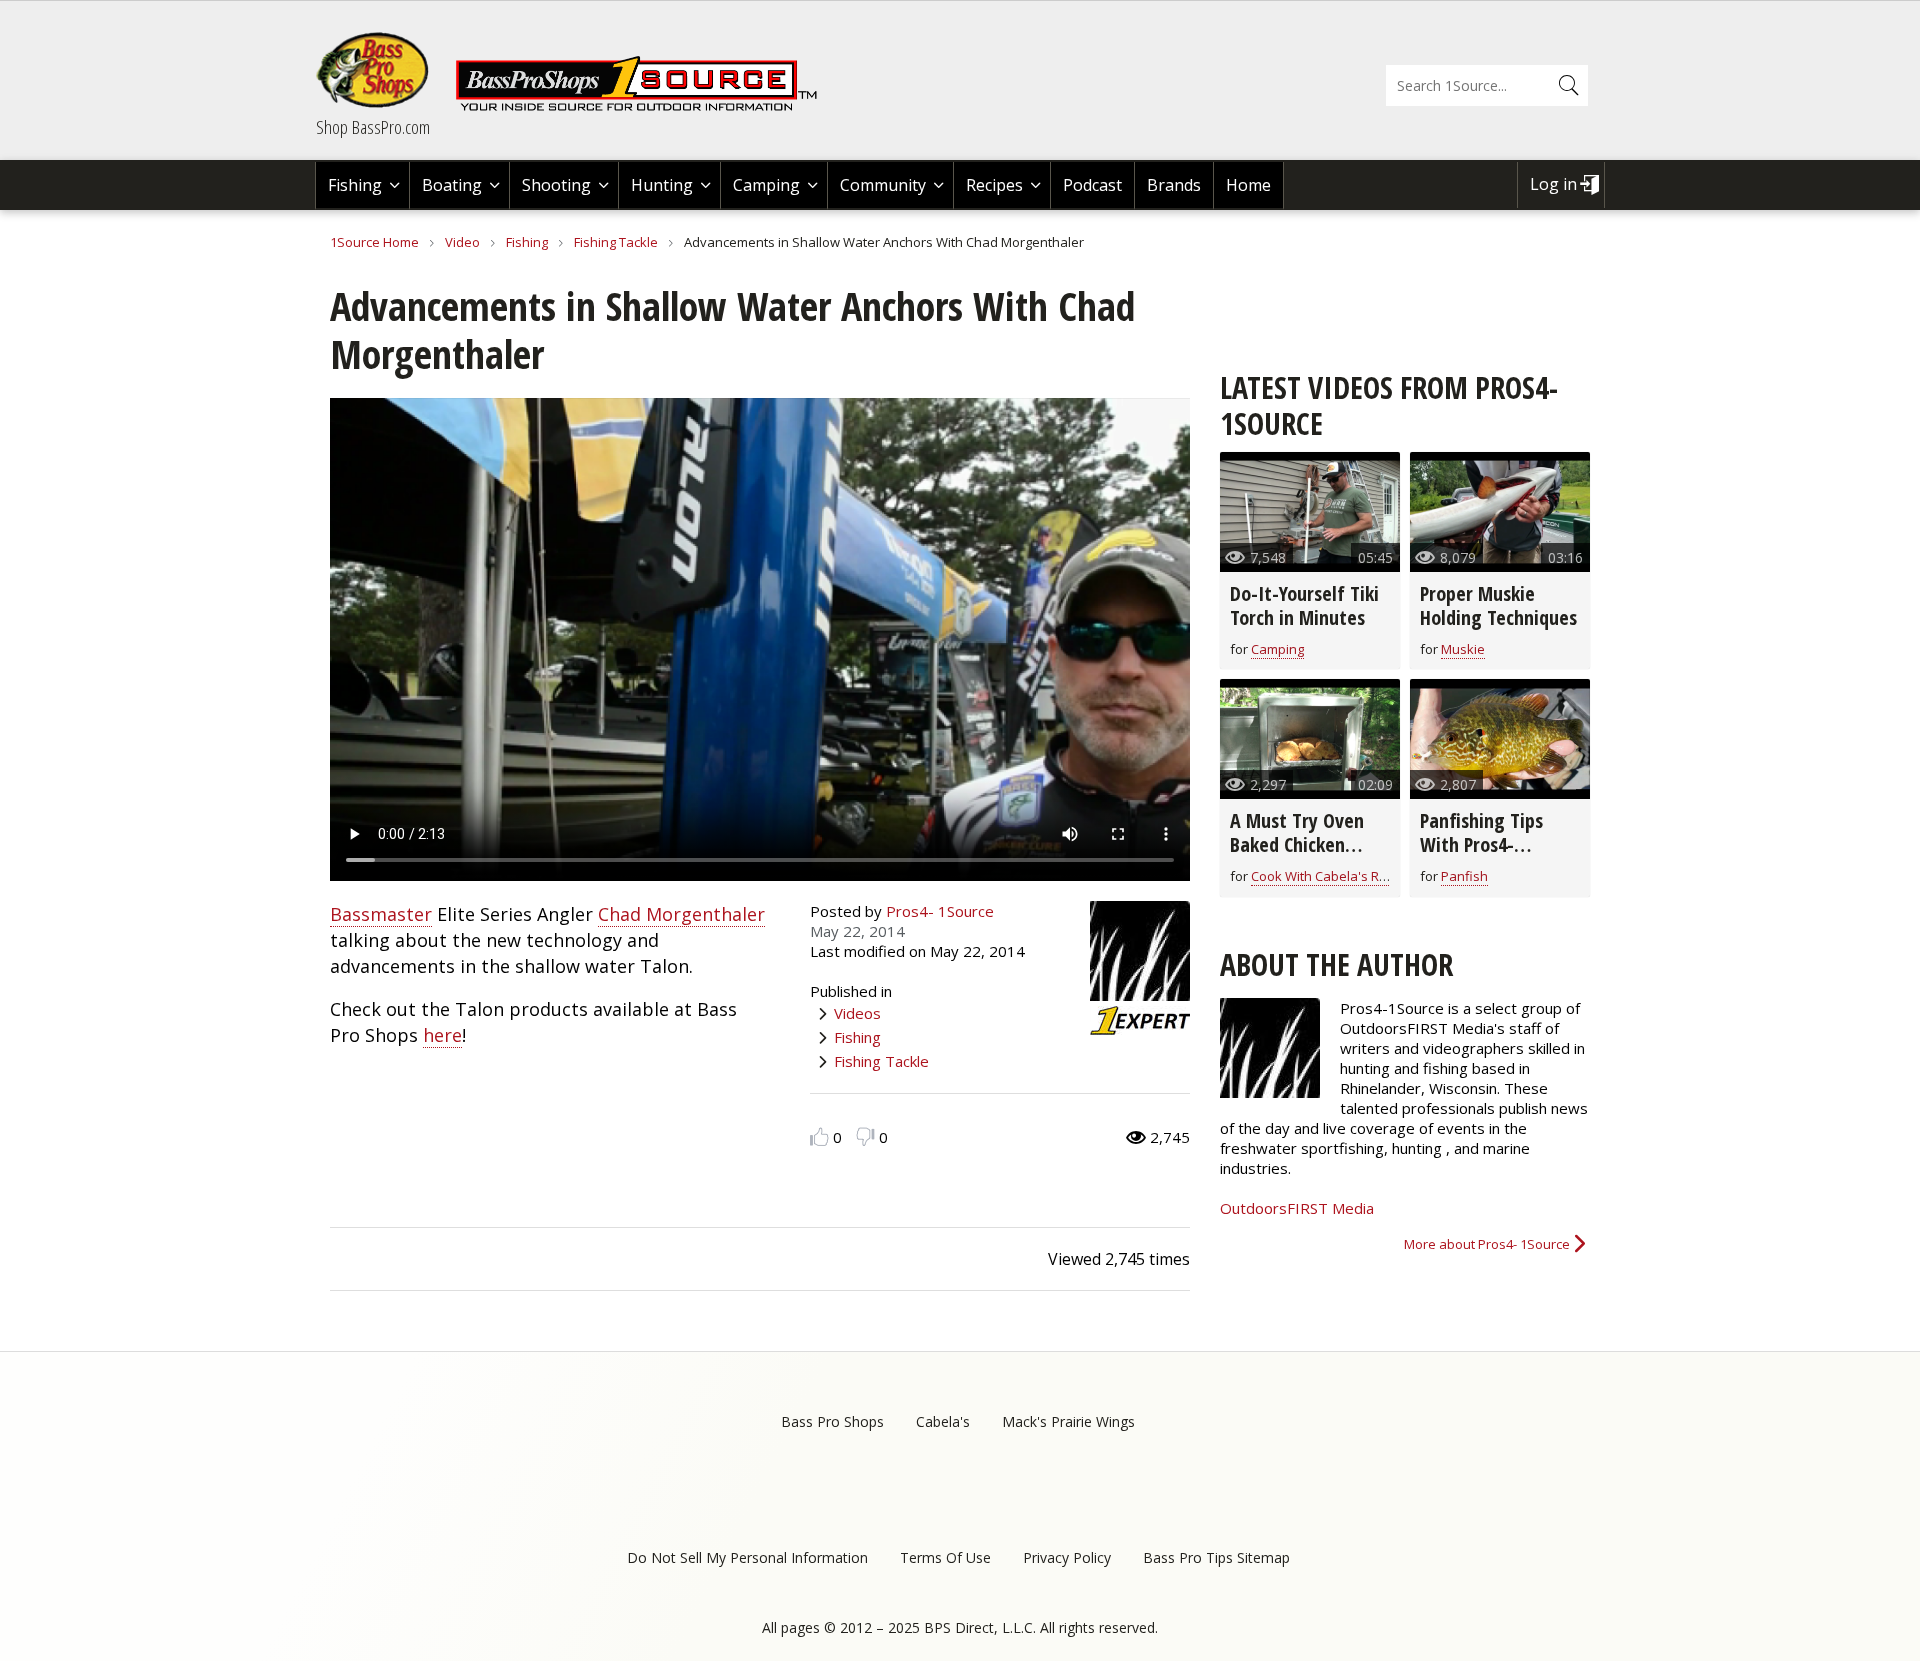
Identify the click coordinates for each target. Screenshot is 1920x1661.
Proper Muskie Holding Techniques (1498, 605)
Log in (1553, 184)
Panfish (1464, 876)
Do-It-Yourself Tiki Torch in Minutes (1304, 605)
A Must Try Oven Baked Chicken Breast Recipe (1297, 844)
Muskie (1463, 649)
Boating (452, 185)
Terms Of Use (945, 1557)
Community (883, 185)
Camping (766, 185)
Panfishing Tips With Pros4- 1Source (1481, 844)
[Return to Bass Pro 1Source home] (645, 107)
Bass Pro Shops (832, 1421)
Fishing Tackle (616, 242)
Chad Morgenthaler (681, 914)
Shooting (556, 185)
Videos (857, 1013)
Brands (1174, 185)
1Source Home (374, 242)
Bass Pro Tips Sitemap (1216, 1557)
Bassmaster (381, 914)
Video (462, 242)
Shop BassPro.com (373, 127)
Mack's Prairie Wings (1068, 1421)
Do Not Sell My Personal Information (747, 1557)
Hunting (662, 185)
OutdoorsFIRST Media (1297, 1208)
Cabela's (943, 1421)
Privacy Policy (1067, 1557)
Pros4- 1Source (940, 911)
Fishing (355, 185)
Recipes (994, 185)
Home (1248, 185)
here (442, 1035)
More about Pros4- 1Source (1487, 1244)
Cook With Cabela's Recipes (1335, 876)
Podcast (1092, 185)
